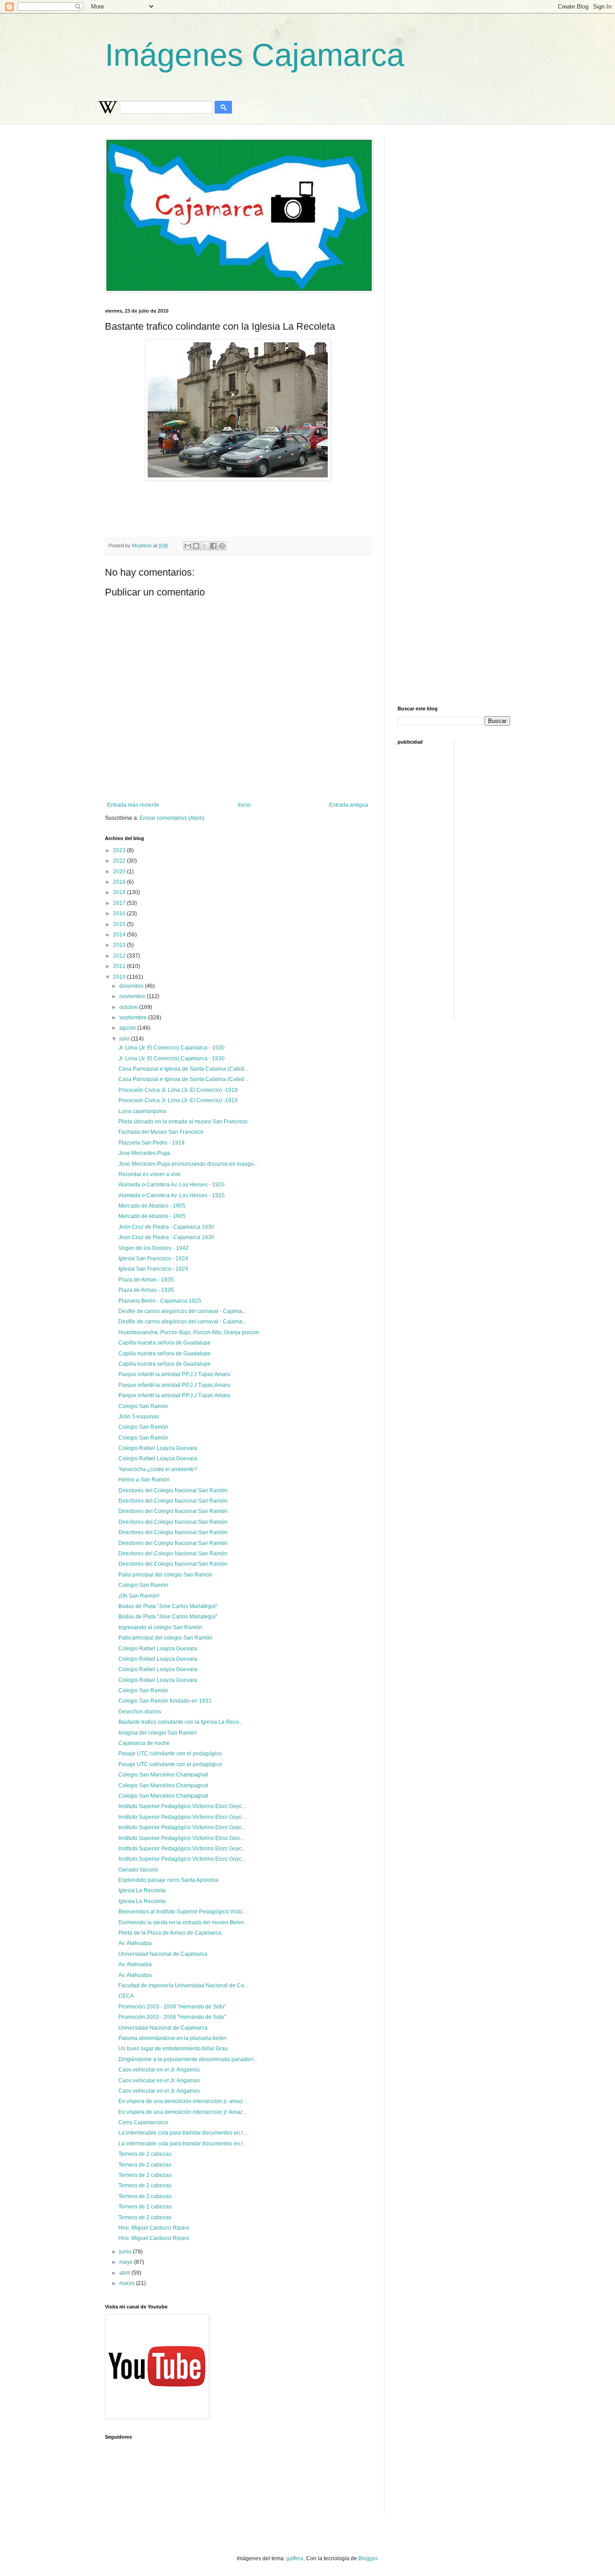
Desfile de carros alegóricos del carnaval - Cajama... (182, 1311)
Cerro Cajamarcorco (143, 2122)
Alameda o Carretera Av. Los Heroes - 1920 (172, 1185)
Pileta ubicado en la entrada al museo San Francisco (183, 1122)
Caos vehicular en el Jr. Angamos (159, 2070)
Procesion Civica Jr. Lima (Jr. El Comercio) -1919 (178, 1100)
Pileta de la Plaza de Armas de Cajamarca (170, 1933)
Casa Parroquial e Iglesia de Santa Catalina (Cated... (183, 1069)
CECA (126, 1996)
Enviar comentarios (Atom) (172, 818)
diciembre (132, 986)
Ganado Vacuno (138, 1870)
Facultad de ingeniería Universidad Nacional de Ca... (183, 1985)
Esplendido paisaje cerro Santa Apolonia (168, 1880)
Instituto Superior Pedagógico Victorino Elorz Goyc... (182, 1806)
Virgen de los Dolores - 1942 (154, 1248)
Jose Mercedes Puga (144, 1153)
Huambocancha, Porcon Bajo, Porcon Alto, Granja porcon (189, 1332)
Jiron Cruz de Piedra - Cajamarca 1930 (166, 1237)
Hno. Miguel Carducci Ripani (154, 2228)
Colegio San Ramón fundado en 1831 (165, 1701)
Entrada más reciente (133, 805)
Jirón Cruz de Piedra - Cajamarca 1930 (166, 1227)
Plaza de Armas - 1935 (146, 1280)
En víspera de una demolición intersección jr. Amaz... (183, 2112)
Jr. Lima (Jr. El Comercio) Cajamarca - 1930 (172, 1048)
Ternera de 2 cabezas (145, 2154)
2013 (120, 945)
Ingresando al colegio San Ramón (160, 1627)
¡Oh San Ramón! (139, 1596)
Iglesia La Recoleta (142, 1890)
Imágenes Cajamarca (255, 55)
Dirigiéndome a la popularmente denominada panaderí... (188, 2059)
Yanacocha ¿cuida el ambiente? (158, 1469)
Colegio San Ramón (143, 1406)
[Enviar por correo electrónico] (188, 546)
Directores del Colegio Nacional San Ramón (173, 1490)
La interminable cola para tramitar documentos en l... (183, 2133)
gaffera (295, 2558)
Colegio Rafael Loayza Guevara (158, 1448)
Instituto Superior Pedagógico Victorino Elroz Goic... (181, 1838)
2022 (120, 861)
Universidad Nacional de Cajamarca (163, 1954)
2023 (120, 850)
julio (125, 1039)
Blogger (368, 2558)
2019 (120, 882)
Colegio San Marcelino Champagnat (163, 1775)
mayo (127, 2262)
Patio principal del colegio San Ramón (165, 1575)
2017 (120, 903)
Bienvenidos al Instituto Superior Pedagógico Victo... (182, 1912)
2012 (120, 956)
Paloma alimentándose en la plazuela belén (172, 2038)
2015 (120, 924)
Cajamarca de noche (144, 1743)
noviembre (133, 996)
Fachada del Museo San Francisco (161, 1132)
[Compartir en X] (205, 546)
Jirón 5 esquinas (139, 1417)
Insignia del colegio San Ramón (158, 1733)
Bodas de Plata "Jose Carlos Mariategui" (168, 1606)
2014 (120, 935)
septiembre (134, 1018)
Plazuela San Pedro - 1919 (151, 1143)
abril (125, 2273)
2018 (120, 892)
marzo (128, 2283)
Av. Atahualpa (135, 1943)
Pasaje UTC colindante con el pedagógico (170, 1754)
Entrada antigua (349, 805)
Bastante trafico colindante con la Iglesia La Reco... (181, 1722)
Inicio (244, 805)
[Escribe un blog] (196, 546)
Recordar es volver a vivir (149, 1174)
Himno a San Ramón (144, 1480)
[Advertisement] (323, 505)
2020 (120, 872)
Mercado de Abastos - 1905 (152, 1206)
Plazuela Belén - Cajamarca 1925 (160, 1301)
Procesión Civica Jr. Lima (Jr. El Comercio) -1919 (178, 1090)
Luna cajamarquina (142, 1111)
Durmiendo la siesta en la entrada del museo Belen (181, 1922)
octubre (129, 1007)
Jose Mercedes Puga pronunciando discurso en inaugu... (188, 1164)
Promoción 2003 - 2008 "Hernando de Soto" (172, 2007)
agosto (128, 1028)
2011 (120, 966)
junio (126, 2252)
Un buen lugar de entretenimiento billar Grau (173, 2049)
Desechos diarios (140, 1712)
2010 (120, 977)
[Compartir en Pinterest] (222, 546)
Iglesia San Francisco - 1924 (153, 1258)
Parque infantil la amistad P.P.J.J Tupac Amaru (174, 1374)
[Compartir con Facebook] (213, 546)
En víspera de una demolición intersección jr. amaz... (183, 2101)
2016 (120, 913)
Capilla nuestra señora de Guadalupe (165, 1343)
